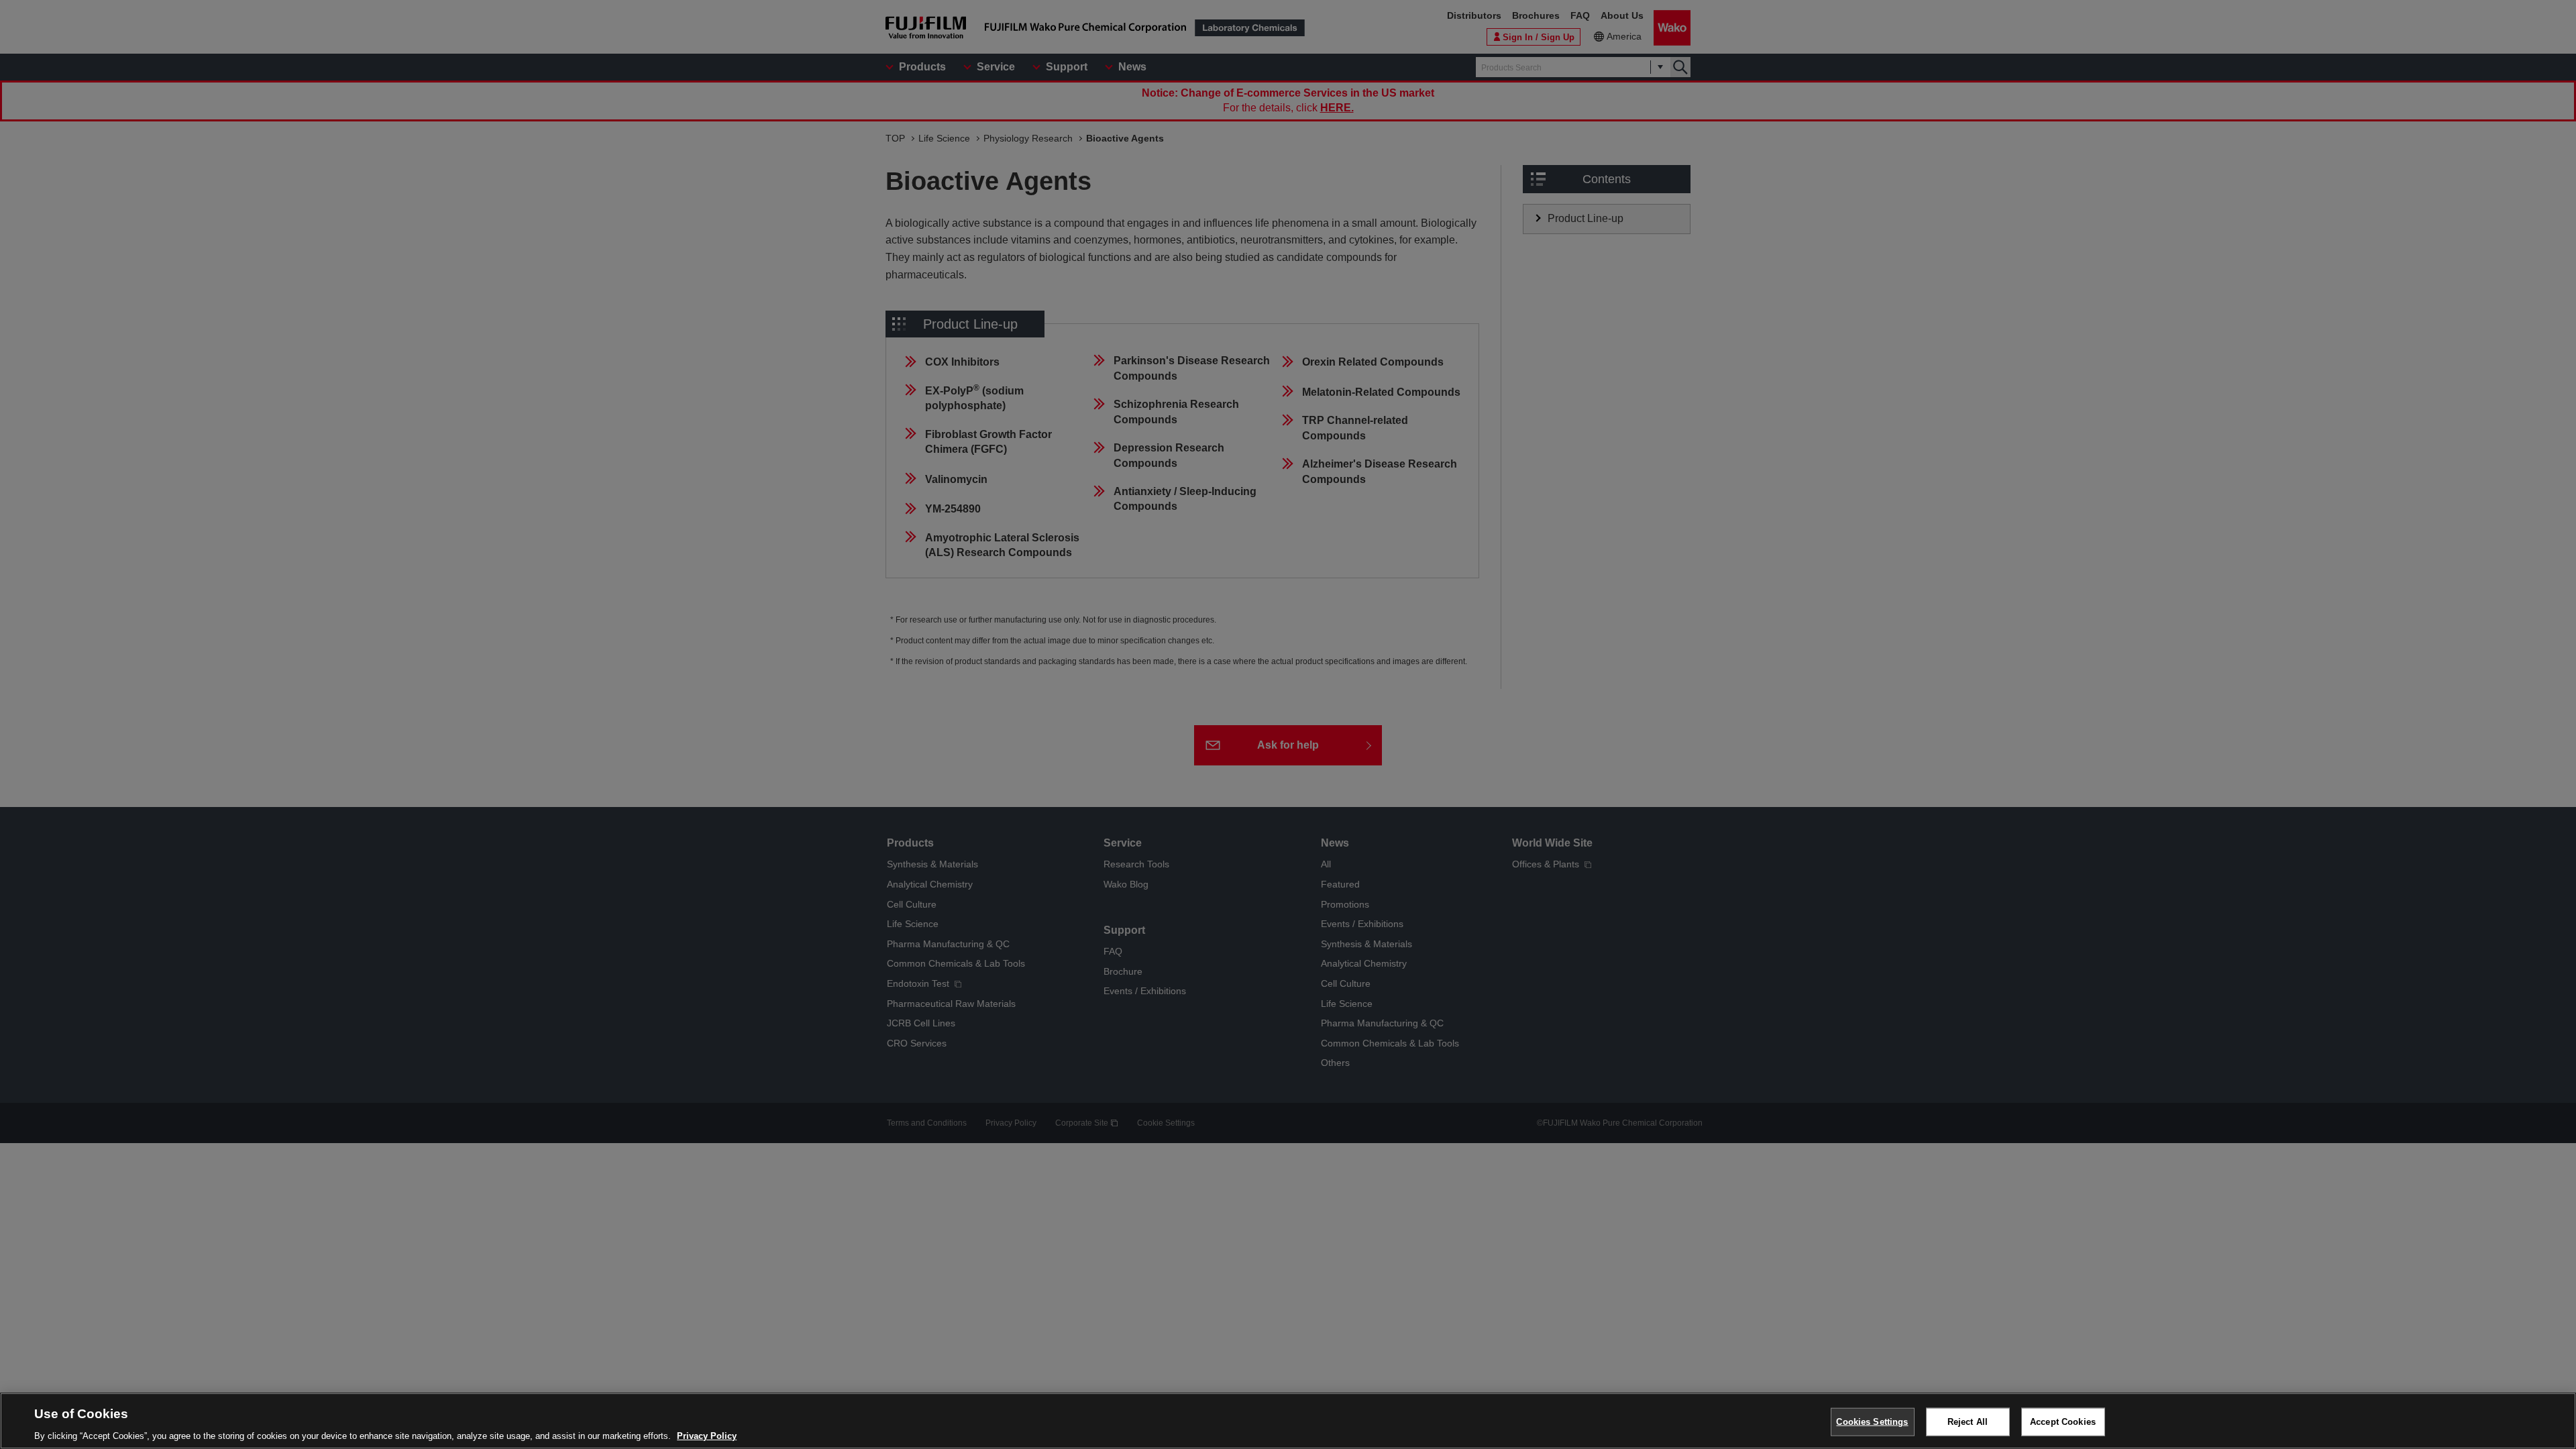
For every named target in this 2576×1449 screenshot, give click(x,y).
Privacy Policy (707, 1435)
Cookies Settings (1872, 1421)
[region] (1288, 1421)
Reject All (1968, 1421)
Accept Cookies (2063, 1421)
